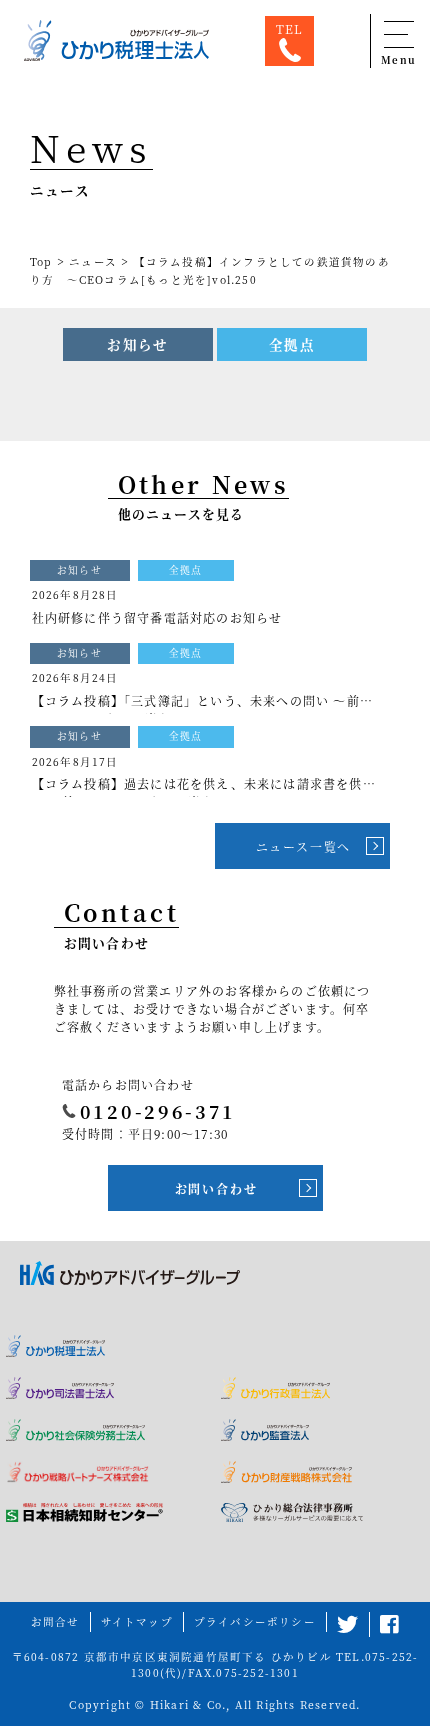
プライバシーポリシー (255, 1621)
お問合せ (55, 1621)
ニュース (93, 261)
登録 (140, 1581)
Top (41, 261)
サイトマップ (137, 1621)
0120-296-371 (158, 1111)
